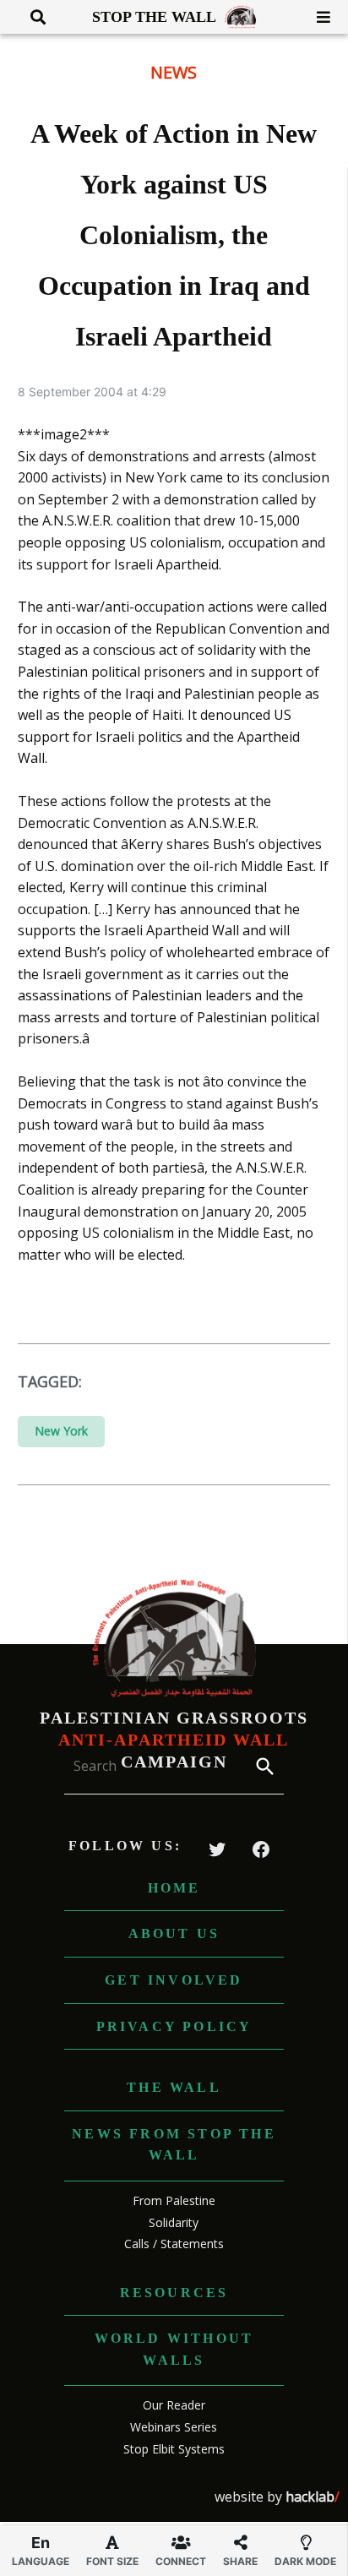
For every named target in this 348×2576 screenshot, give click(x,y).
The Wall (174, 2087)
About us (174, 1933)
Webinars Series (174, 2427)
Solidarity (174, 2222)
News (174, 72)
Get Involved (174, 1980)
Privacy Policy (174, 2026)
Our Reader (174, 2405)
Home (174, 1888)
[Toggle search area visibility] (32, 17)
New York (61, 1431)
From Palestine (174, 2200)
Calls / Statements (174, 2244)
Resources (174, 2293)
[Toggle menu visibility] (317, 17)
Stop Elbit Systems (174, 2449)
